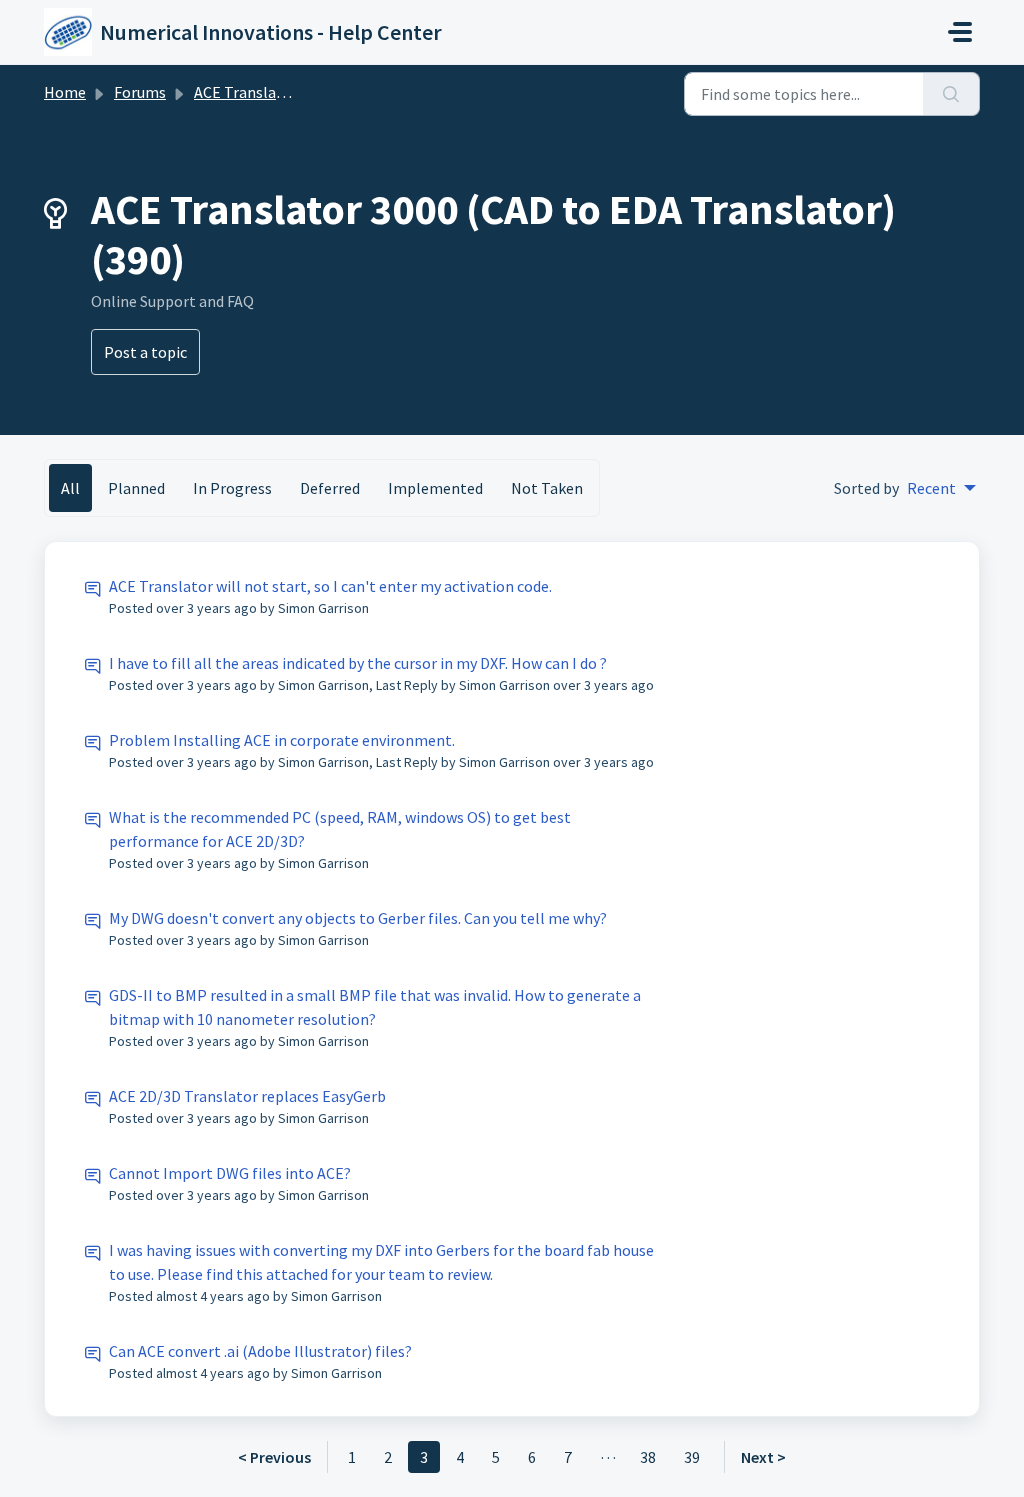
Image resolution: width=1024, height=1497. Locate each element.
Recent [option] (931, 488)
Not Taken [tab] (547, 488)
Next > (763, 1457)
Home (65, 92)
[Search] (951, 94)
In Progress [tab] (232, 488)
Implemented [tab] (435, 488)
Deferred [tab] (330, 488)
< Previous (274, 1457)
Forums (140, 92)
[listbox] (941, 488)
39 (692, 1457)
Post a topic (145, 352)
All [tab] (70, 488)
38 (648, 1457)
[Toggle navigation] (960, 32)
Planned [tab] (136, 488)
